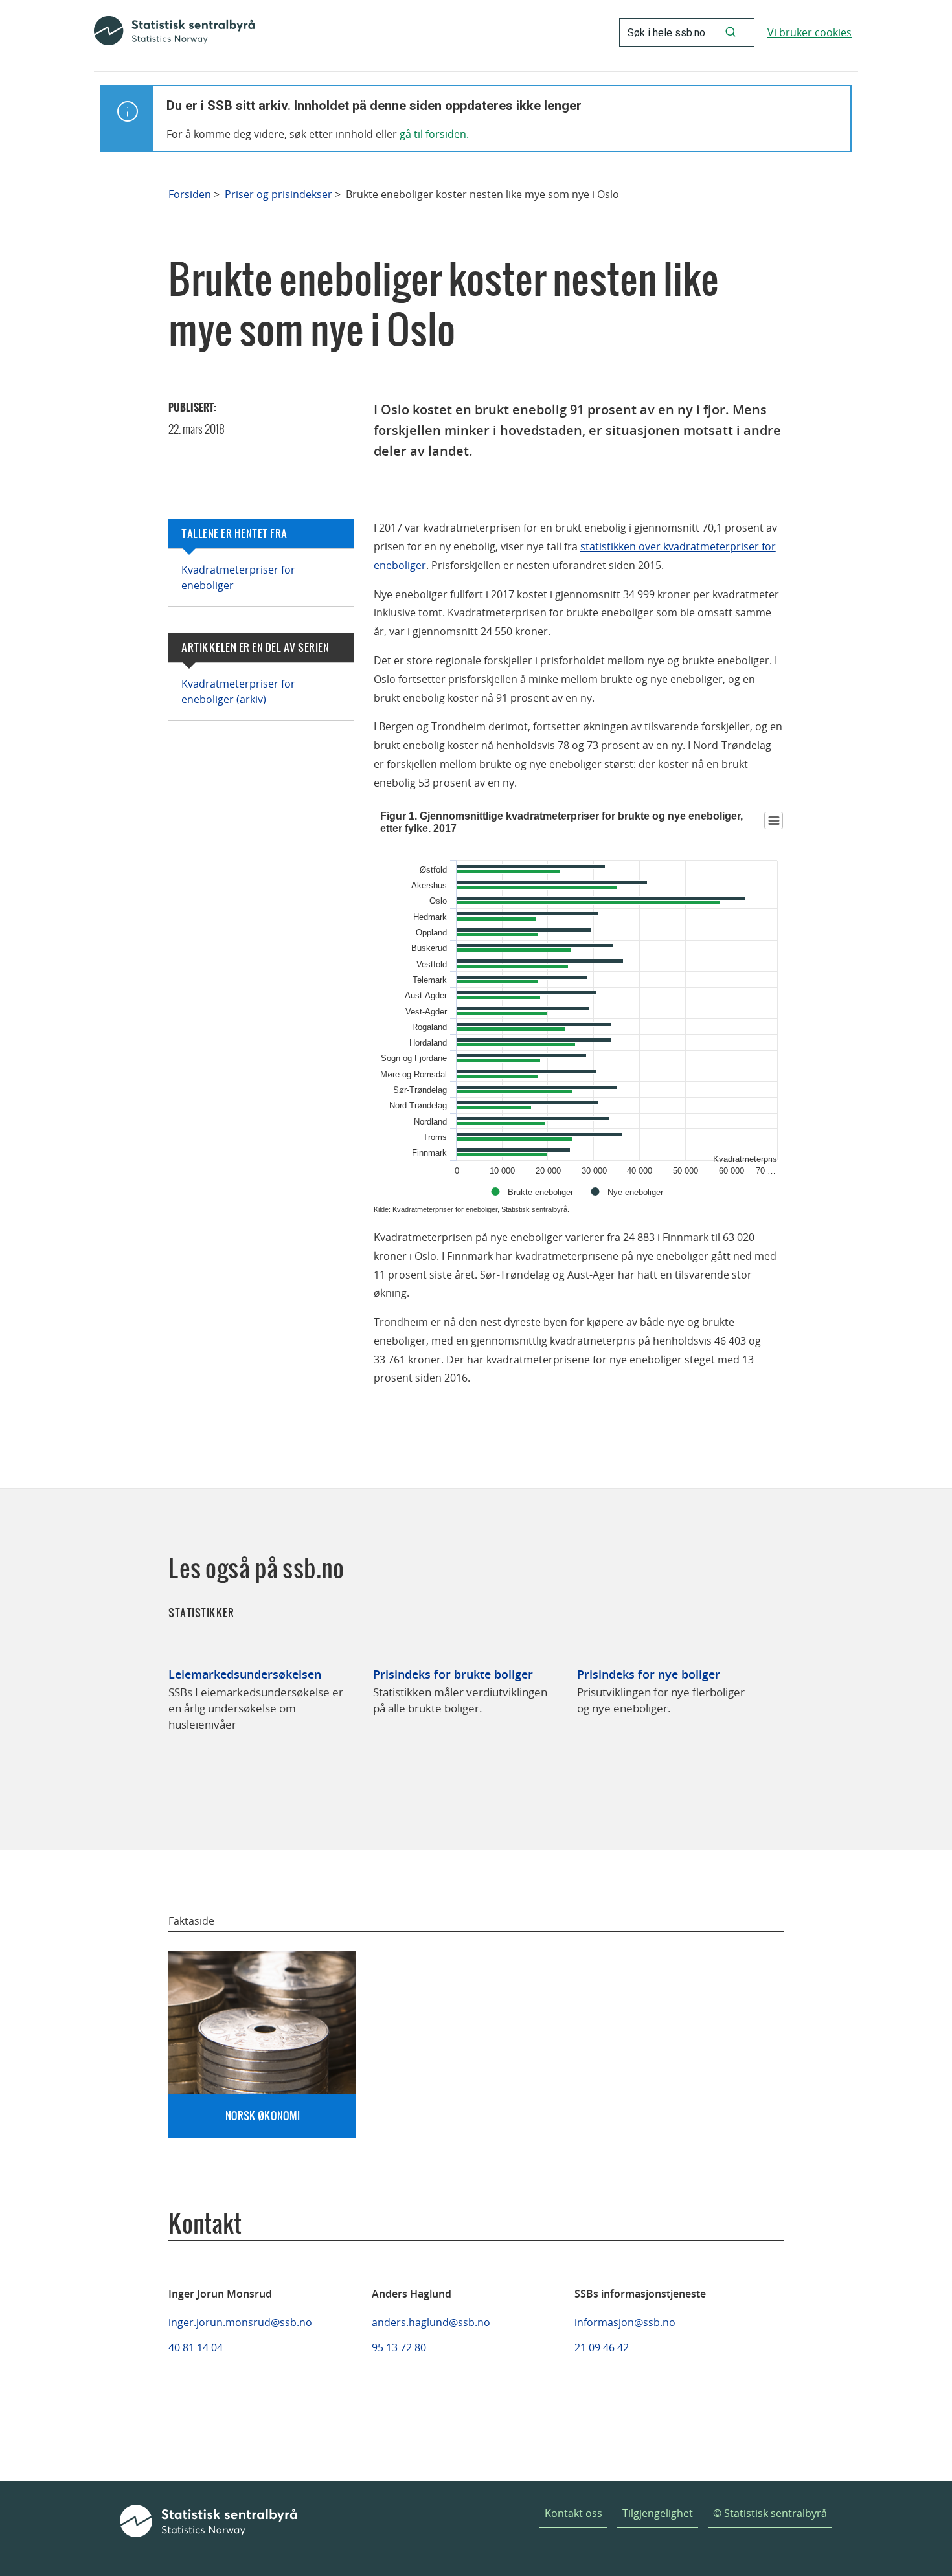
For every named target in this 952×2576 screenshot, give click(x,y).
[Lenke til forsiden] (174, 32)
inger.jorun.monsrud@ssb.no (240, 2322)
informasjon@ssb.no (625, 2322)
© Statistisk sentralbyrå (770, 2513)
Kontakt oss (573, 2513)
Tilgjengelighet (658, 2513)
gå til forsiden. (434, 134)
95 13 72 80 (399, 2347)
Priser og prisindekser (280, 195)
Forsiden (190, 195)
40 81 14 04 (196, 2347)
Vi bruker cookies (810, 32)
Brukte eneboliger (540, 1192)
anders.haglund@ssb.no (431, 2322)
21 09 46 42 (602, 2347)
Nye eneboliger (635, 1192)
